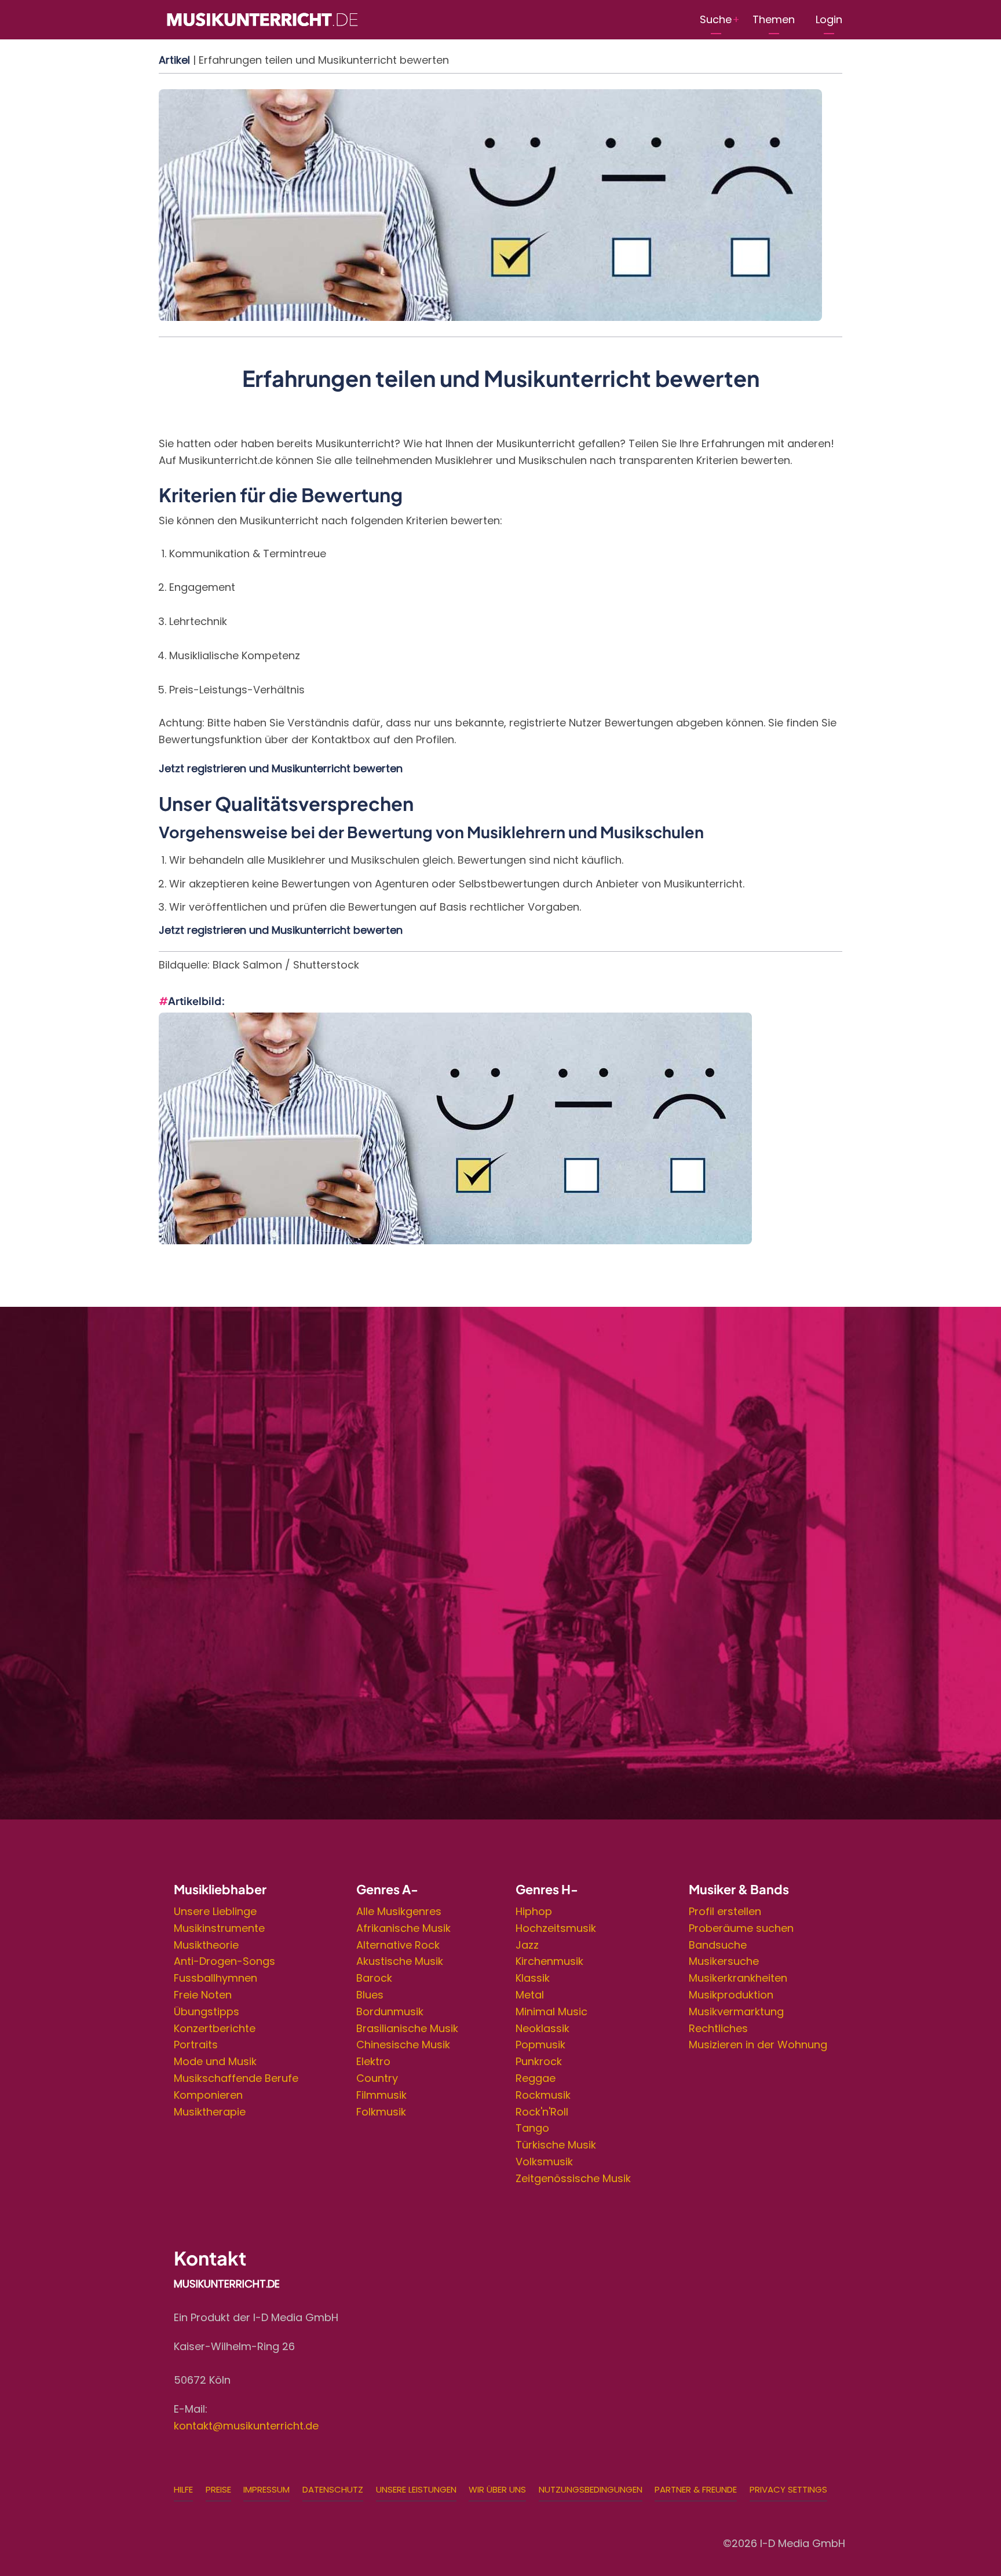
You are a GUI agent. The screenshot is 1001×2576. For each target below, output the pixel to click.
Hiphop (534, 1911)
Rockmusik (543, 2095)
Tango (532, 2128)
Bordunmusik (390, 2012)
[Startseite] (262, 19)
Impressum (266, 2489)
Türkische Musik (556, 2145)
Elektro (373, 2061)
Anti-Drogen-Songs (224, 1961)
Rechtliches (718, 2028)
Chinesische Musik (403, 2045)
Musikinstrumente (219, 1928)
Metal (530, 1995)
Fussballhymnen (215, 1978)
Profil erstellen (725, 1911)
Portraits (196, 2045)
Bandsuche (718, 1945)
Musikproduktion (731, 1995)
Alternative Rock (398, 1945)
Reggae (536, 2078)
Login (829, 19)
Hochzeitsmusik (556, 1928)
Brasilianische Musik (407, 2028)
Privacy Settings (788, 2489)
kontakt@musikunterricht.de (246, 2426)
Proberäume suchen (741, 1928)
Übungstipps (207, 2012)
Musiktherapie (210, 2112)
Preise (218, 2489)
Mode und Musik (215, 2061)
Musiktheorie (206, 1945)
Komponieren (208, 2095)
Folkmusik (381, 2112)
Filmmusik (381, 2095)
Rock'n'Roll (542, 2112)
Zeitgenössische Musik (573, 2178)
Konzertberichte (215, 2028)
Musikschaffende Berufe (236, 2078)
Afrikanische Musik (403, 1928)
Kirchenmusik (549, 1961)
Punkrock (539, 2061)
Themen (774, 19)
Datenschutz (333, 2489)
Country (377, 2078)
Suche (716, 19)
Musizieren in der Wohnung (758, 2045)
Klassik (533, 1978)
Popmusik (540, 2045)
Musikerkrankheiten (738, 1978)
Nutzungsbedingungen (591, 2489)
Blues (370, 1995)
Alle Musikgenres (399, 1911)
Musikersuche (724, 1961)
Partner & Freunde (696, 2489)
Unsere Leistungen (416, 2489)
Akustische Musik (400, 1961)
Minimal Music (551, 2012)
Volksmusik (544, 2162)
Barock (374, 1978)
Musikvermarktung (736, 2012)
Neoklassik (542, 2028)
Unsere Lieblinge (215, 1911)
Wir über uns (497, 2489)
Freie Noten (203, 1995)
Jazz (527, 1945)
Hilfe (183, 2489)
